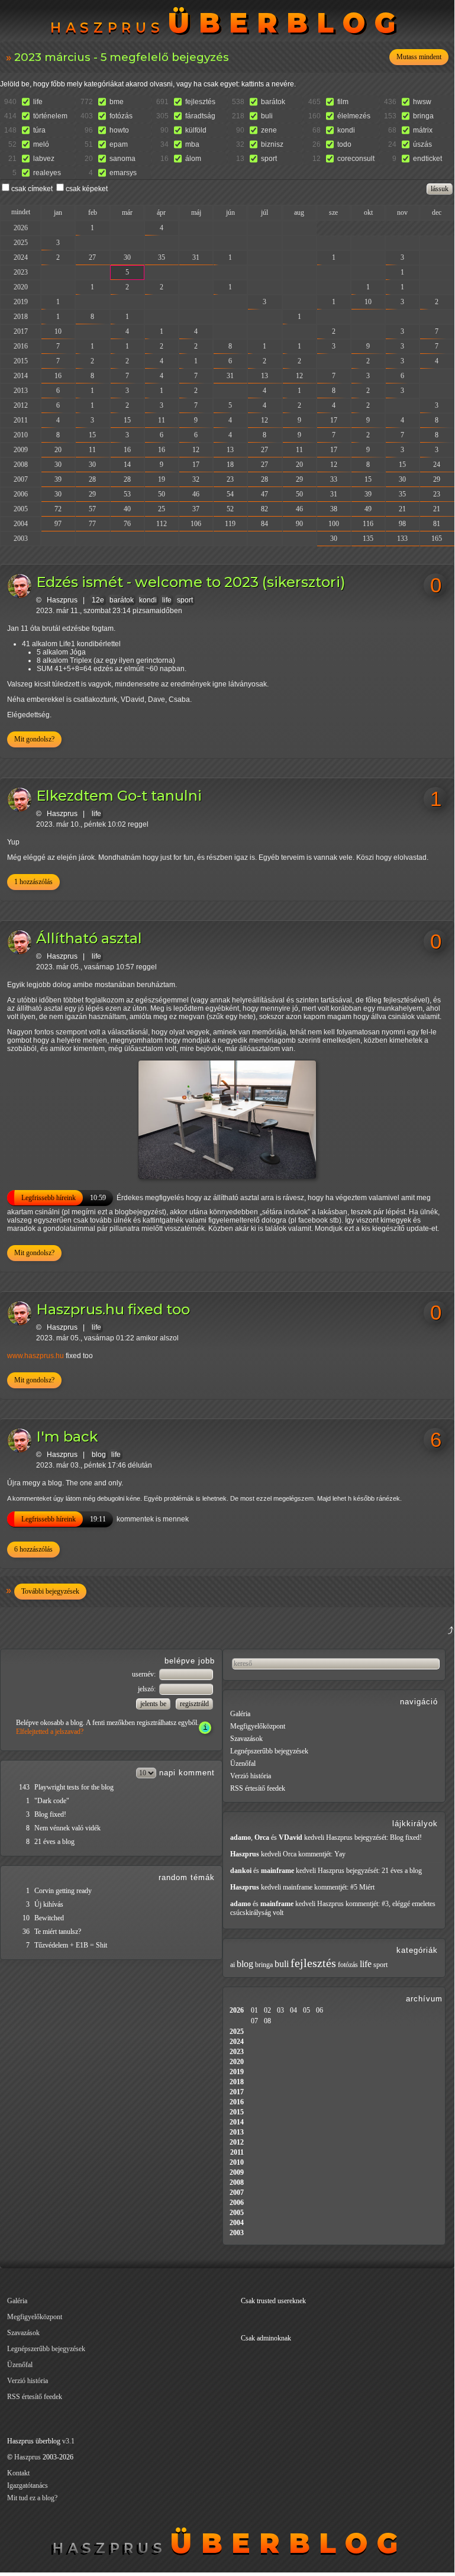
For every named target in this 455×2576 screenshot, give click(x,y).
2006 (21, 494)
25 (162, 509)
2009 (21, 450)
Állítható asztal (89, 938)
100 (334, 524)
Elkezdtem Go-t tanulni (119, 796)
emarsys (123, 173)
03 (280, 2010)
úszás (422, 144)
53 (127, 494)
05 (306, 2010)
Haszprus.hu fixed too (113, 1309)
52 (230, 509)
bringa (423, 116)
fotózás (121, 116)
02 (267, 2010)
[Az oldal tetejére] (392, 1645)
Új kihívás (49, 1904)
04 (293, 2010)
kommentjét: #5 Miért (344, 1887)
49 (368, 509)
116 (368, 524)
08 (267, 2021)
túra (39, 130)
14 (127, 465)
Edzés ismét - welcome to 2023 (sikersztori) (191, 582)
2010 (21, 435)
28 (92, 479)
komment (197, 1773)
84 (264, 524)
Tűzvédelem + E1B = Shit (71, 1945)
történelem (50, 116)
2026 (21, 228)
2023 (21, 272)
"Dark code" (52, 1801)
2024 (21, 257)
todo (344, 144)
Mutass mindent (419, 57)
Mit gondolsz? (34, 739)
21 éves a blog (54, 1842)
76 (127, 524)
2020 (21, 287)
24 (437, 465)
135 (368, 539)
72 (58, 509)
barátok (273, 102)
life (38, 102)
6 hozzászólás (33, 1549)
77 (92, 524)
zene (269, 130)
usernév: (145, 1674)
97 (58, 524)
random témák (187, 1877)
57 (92, 509)
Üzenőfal (243, 1763)
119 (230, 524)
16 (58, 376)
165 (437, 539)
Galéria (240, 1714)
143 (24, 1787)
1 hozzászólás (33, 882)
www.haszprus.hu (36, 1356)
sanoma (122, 159)
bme (117, 102)
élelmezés (354, 116)
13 (264, 376)
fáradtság (200, 116)
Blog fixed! (50, 1814)
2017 (21, 331)
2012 (21, 405)
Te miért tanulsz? (58, 1932)
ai (233, 1965)
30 (127, 257)
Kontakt (18, 2473)
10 (368, 302)
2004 (21, 524)
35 (162, 257)
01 (254, 2010)
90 (299, 524)
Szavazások (246, 1739)
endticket (427, 159)
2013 (21, 391)
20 (58, 450)
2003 (21, 539)
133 (402, 539)
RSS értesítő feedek (258, 1788)
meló (41, 144)
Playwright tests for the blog (74, 1787)
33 (334, 479)
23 (230, 479)
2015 (21, 361)
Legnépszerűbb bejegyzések (269, 1751)
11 (162, 420)
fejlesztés (200, 102)
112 (162, 524)
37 (196, 509)
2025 (21, 243)
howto (119, 130)
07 (254, 2021)
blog (99, 1455)
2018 (21, 317)
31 (196, 257)
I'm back (67, 1437)
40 (127, 509)
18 (230, 465)
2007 (21, 479)
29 (299, 479)
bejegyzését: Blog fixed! (388, 1837)
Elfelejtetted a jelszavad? (50, 1732)
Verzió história (251, 1776)
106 (196, 524)
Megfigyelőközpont (258, 1726)
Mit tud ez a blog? (32, 2498)
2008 (21, 465)
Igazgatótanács (28, 2485)
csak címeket (32, 189)
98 (402, 524)
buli (267, 116)
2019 (21, 302)
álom (193, 159)
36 (26, 1932)
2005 (21, 509)
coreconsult (356, 159)
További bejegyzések (50, 1591)
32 (196, 479)
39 (58, 479)
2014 (21, 376)
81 (437, 524)
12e (98, 600)
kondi (346, 130)
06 (320, 2010)
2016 (21, 346)
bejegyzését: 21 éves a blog (384, 1871)
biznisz (272, 144)
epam (119, 144)
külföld (196, 130)
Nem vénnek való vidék (67, 1828)
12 (299, 376)
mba (192, 144)
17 (334, 420)
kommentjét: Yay (322, 1854)
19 (162, 479)
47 (264, 494)
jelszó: (148, 1689)
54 (230, 494)
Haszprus (62, 600)
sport (269, 159)
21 (402, 509)
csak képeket (87, 189)
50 (162, 494)
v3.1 (68, 2441)
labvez (44, 159)
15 (127, 420)
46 (196, 494)
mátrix (423, 130)
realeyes (47, 173)
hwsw (422, 102)
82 (264, 509)
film (343, 102)
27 (92, 257)
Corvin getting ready (63, 1891)
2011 (21, 420)
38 (334, 509)
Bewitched (49, 1918)
